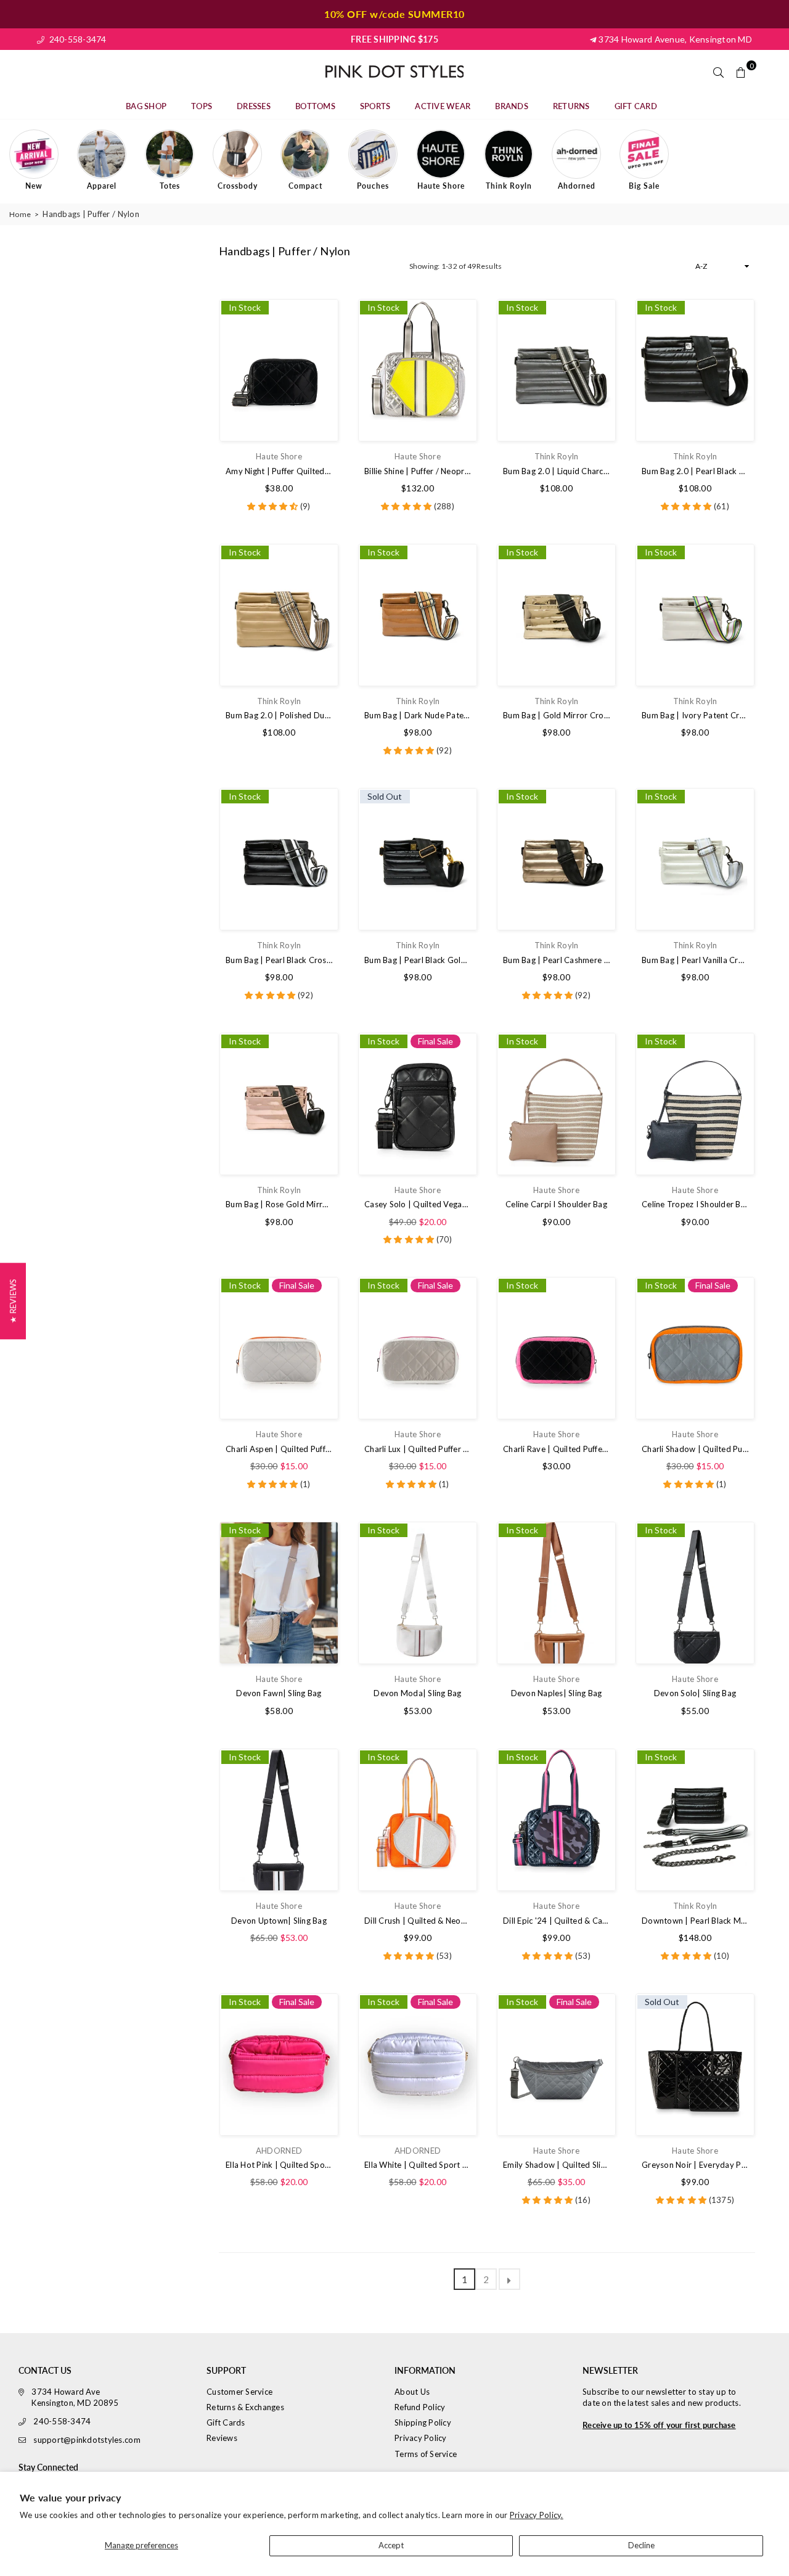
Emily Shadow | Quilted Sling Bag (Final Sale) (556, 2165)
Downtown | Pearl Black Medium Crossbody (695, 1921)
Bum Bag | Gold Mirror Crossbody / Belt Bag (556, 715)
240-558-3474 (76, 39)
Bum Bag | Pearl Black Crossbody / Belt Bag (279, 960)
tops (202, 106)
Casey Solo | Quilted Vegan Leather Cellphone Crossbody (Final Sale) (418, 1204)
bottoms (315, 106)
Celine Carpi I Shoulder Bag (556, 1204)
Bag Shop (146, 106)
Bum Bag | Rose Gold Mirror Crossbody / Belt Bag (279, 1204)
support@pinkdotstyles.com (87, 2440)
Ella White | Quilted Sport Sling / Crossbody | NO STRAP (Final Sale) (418, 2165)
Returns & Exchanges (245, 2407)
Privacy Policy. (537, 2515)
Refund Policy (420, 2407)
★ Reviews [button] (13, 1301)
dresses (254, 106)
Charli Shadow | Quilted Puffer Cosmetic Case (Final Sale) (695, 1449)
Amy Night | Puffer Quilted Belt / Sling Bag (279, 471)
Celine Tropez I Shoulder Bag (695, 1204)
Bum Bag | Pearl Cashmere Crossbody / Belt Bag (556, 960)
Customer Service (239, 2392)
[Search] (719, 72)
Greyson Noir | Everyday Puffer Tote (695, 2165)
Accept (391, 2545)
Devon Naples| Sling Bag (557, 1693)
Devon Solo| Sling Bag (695, 1693)
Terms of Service (426, 2454)
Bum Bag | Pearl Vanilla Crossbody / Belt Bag (695, 960)
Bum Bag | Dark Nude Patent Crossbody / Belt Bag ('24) (418, 715)
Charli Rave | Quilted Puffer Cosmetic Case (556, 1449)
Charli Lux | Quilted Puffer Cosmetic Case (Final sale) (418, 1449)
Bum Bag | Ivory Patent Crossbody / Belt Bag (695, 715)
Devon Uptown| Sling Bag (279, 1921)
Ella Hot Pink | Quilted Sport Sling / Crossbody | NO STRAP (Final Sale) (279, 2165)
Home (20, 214)
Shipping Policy (423, 2422)
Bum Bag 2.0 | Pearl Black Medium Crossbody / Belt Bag (695, 471)
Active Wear (443, 106)
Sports (375, 106)
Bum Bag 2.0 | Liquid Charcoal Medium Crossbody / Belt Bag (556, 471)
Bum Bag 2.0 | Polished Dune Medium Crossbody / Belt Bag (279, 715)
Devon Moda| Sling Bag (417, 1693)
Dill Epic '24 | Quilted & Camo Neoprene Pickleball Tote (556, 1921)
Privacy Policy (421, 2438)
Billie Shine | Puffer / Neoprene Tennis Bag (418, 471)
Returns (571, 106)
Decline (641, 2545)
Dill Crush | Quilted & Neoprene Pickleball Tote (418, 1921)
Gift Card (636, 106)
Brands (512, 106)
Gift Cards (226, 2422)
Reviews (222, 2438)
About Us (412, 2392)
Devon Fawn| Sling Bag (279, 1693)
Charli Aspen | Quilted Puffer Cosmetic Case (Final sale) (279, 1449)
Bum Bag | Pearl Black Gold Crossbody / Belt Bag (418, 960)
